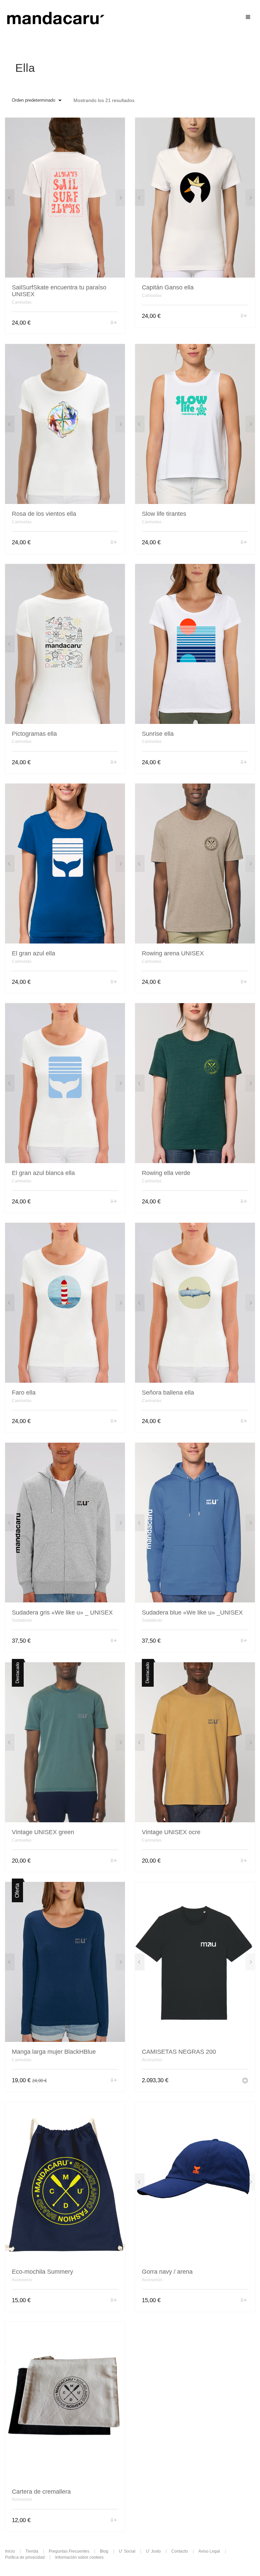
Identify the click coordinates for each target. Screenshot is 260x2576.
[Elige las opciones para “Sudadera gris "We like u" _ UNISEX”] (114, 1641)
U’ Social (127, 2551)
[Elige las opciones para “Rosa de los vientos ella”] (114, 543)
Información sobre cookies (79, 2557)
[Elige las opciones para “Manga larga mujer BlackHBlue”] (114, 2081)
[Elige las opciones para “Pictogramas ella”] (114, 763)
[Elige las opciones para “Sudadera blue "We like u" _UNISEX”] (244, 1641)
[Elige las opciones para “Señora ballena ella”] (244, 1422)
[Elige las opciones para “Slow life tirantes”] (244, 543)
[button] (245, 2081)
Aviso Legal (209, 2551)
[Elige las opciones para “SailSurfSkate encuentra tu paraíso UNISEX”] (114, 323)
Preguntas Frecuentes (69, 2551)
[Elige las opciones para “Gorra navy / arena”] (244, 2301)
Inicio (10, 2551)
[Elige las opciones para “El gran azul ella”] (114, 982)
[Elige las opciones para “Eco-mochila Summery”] (114, 2301)
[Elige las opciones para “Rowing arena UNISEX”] (244, 982)
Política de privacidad (25, 2557)
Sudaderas (22, 1620)
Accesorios (152, 2060)
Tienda (32, 2551)
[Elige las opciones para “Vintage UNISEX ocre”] (244, 1861)
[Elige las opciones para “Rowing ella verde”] (244, 1202)
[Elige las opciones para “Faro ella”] (114, 1422)
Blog (104, 2551)
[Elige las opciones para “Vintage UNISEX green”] (114, 1861)
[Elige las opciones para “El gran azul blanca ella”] (114, 1202)
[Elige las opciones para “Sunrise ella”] (244, 763)
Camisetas (22, 302)
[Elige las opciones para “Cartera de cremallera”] (114, 2521)
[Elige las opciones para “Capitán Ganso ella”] (244, 316)
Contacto (180, 2551)
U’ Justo (153, 2551)
